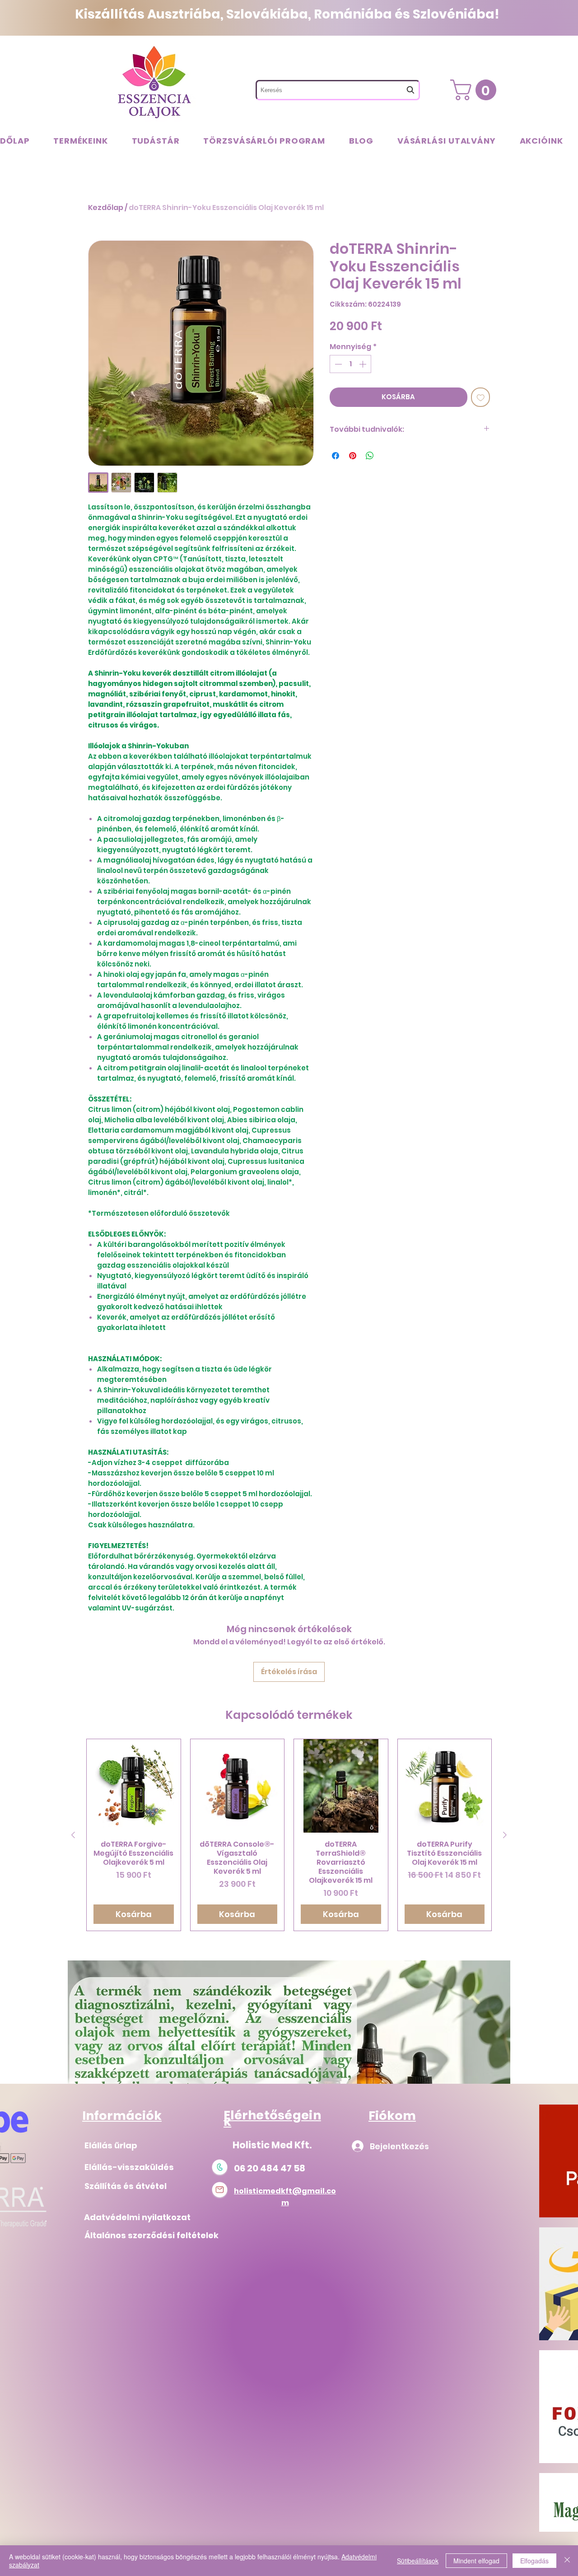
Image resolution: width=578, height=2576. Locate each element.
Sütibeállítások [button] (418, 2561)
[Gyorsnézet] (134, 1786)
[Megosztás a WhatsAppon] (370, 456)
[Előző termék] (73, 1835)
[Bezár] (567, 2561)
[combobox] (338, 90)
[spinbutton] (350, 364)
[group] (289, 1835)
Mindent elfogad (476, 2561)
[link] (476, 90)
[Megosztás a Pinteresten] (353, 456)
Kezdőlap (106, 208)
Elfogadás (534, 2561)
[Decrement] (337, 364)
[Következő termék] (505, 1835)
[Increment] (364, 364)
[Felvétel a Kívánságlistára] (481, 397)
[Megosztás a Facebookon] (336, 456)
